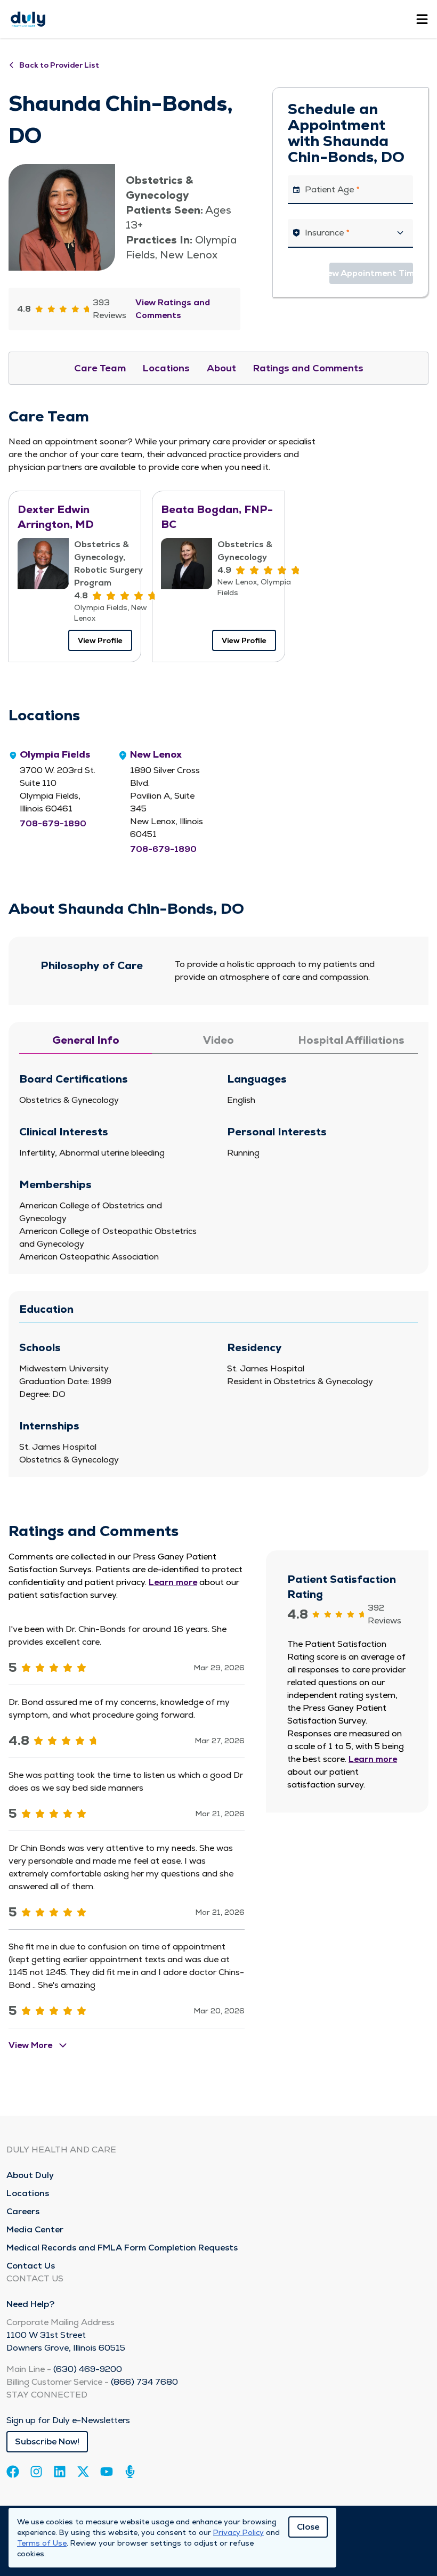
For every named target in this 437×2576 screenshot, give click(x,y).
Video (218, 1040)
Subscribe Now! (47, 2441)
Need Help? (30, 2304)
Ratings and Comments (308, 368)
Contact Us (31, 2266)
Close (308, 2527)
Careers (23, 2211)
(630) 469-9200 (88, 2369)
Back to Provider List (59, 65)
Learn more (173, 1582)
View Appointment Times (371, 273)
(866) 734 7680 (144, 2382)
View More (30, 2045)
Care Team (100, 368)
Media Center (35, 2229)
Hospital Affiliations (351, 1040)
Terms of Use (42, 2543)
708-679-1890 (53, 823)
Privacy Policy (238, 2532)
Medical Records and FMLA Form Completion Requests (122, 2248)
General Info (86, 1040)
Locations (166, 368)
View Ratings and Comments (173, 309)
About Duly (30, 2175)
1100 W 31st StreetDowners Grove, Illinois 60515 (66, 2341)
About (221, 368)
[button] (350, 233)
